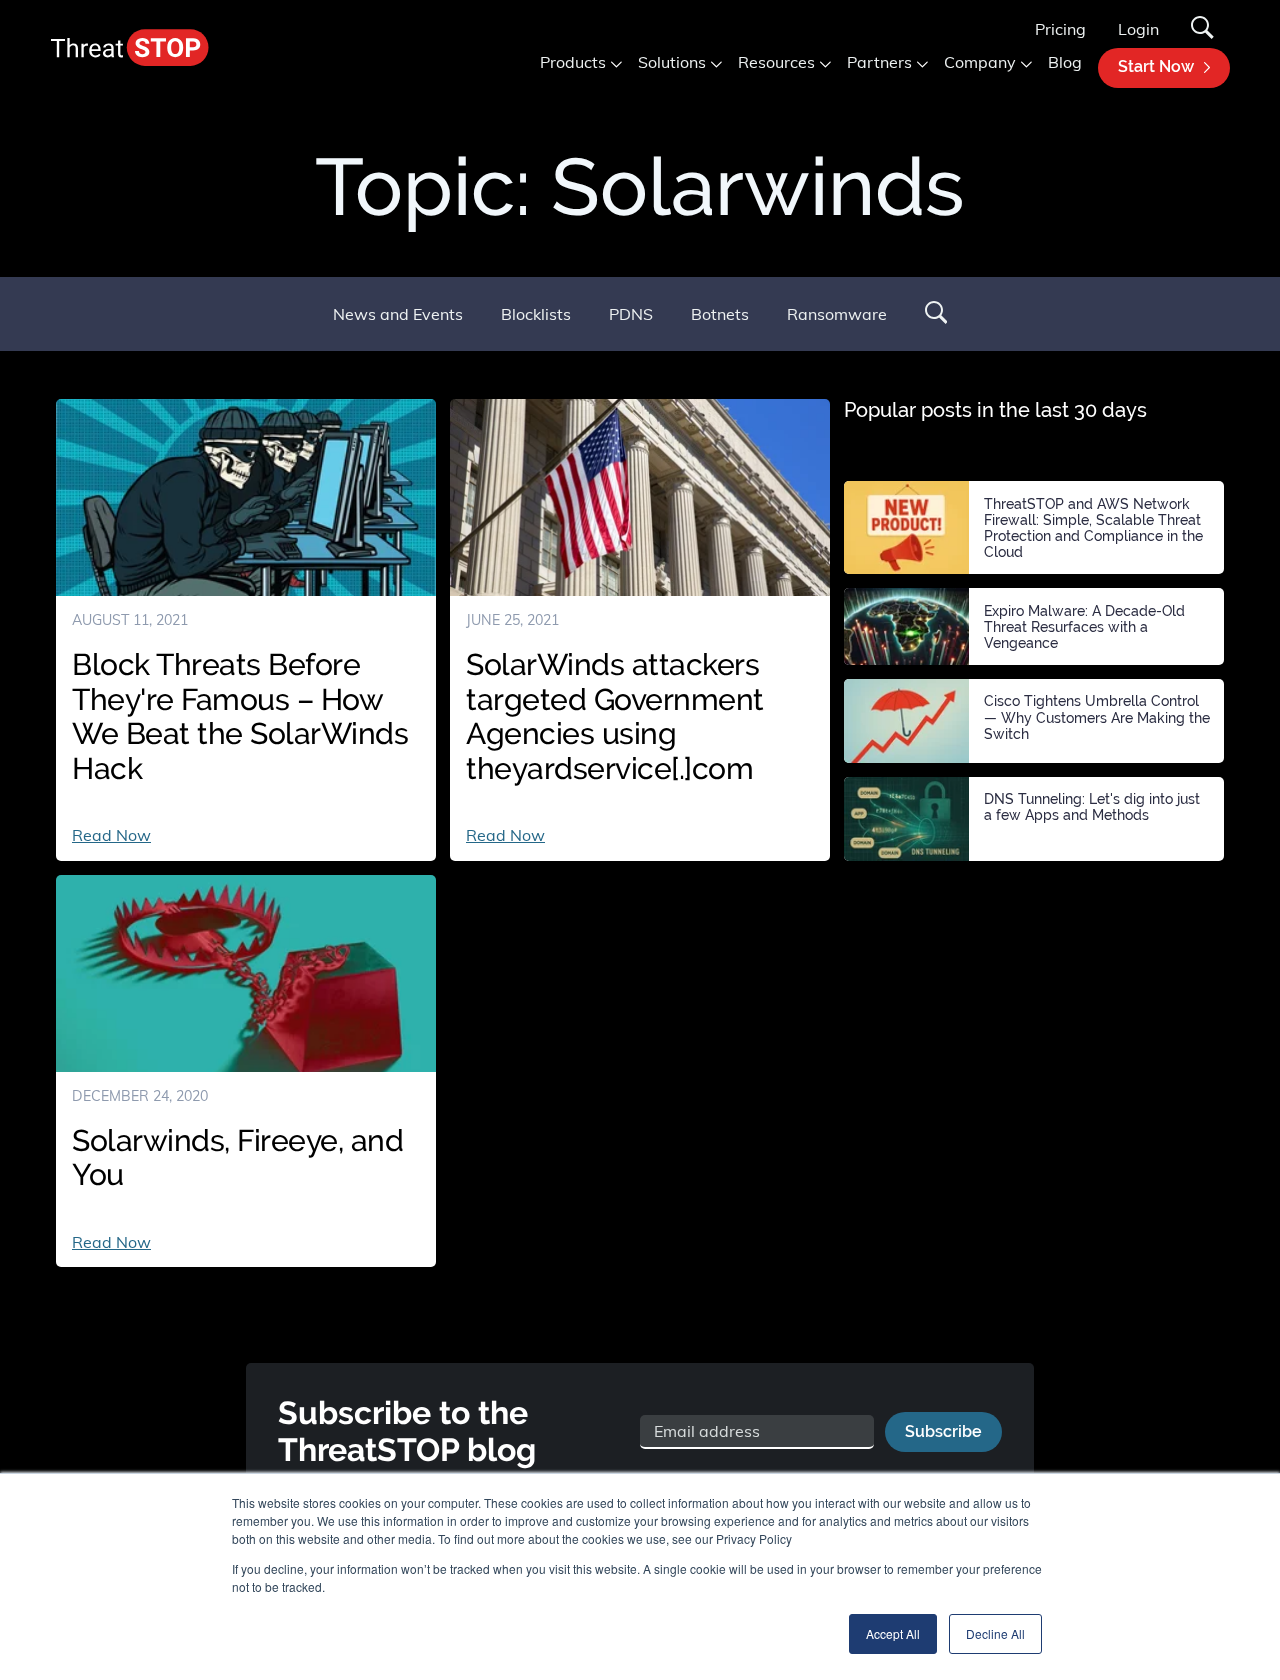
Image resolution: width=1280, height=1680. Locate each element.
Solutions (672, 62)
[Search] (1202, 29)
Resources (776, 62)
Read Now (111, 835)
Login (1138, 29)
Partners (879, 62)
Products (573, 62)
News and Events (398, 314)
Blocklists (536, 314)
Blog (1065, 62)
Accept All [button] (893, 1633)
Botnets (720, 314)
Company (980, 62)
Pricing (1060, 29)
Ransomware (837, 314)
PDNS (631, 314)
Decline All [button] (995, 1633)
